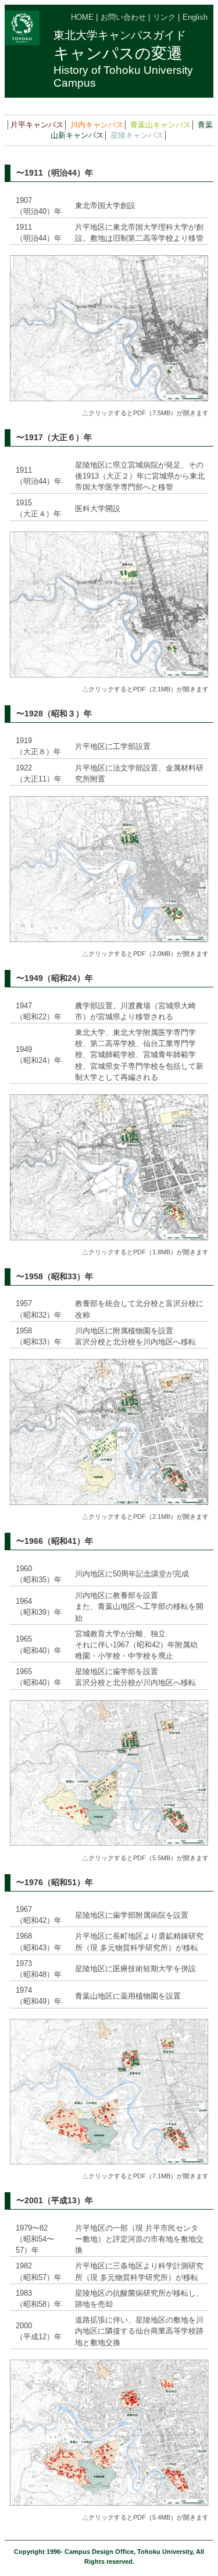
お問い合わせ (123, 17)
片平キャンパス (37, 125)
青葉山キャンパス (160, 125)
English (195, 17)
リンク (164, 17)
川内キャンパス (97, 125)
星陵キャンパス (137, 135)
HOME (82, 17)
